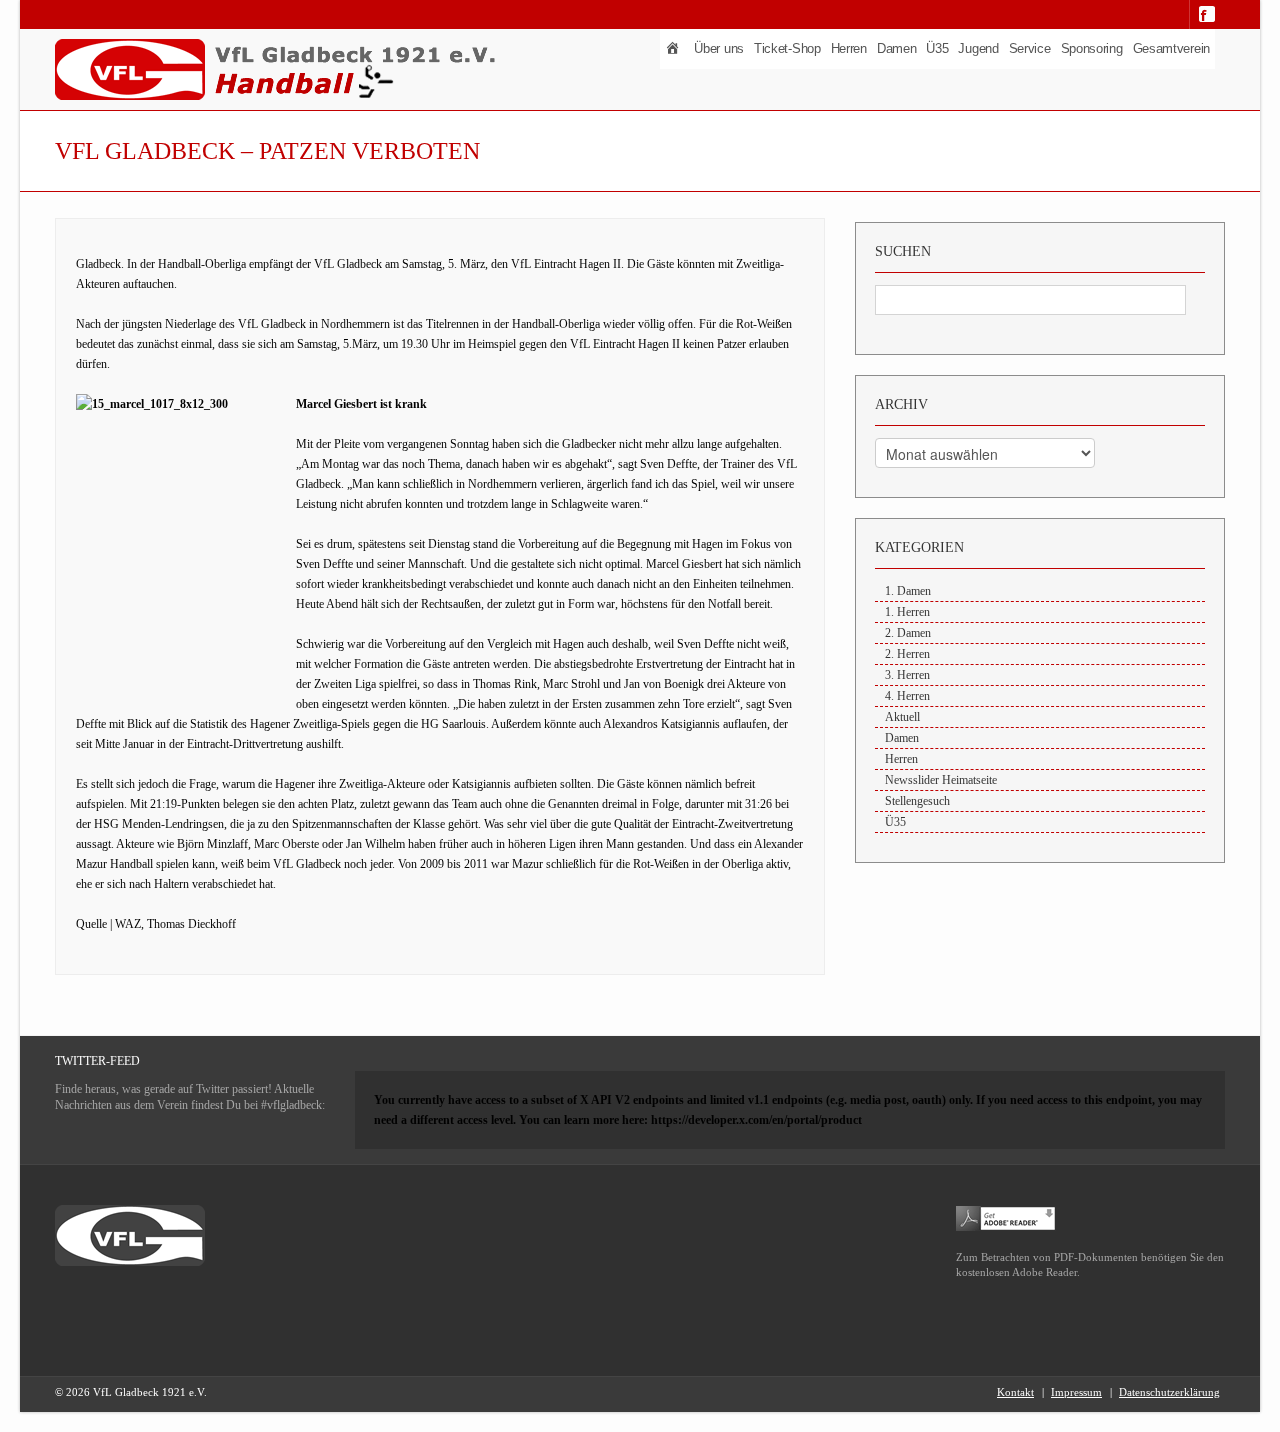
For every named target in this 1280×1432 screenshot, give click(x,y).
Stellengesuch (917, 801)
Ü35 (937, 48)
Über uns (719, 48)
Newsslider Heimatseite (941, 780)
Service (1030, 48)
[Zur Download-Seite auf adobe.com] (1006, 1217)
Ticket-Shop (787, 48)
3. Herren (907, 675)
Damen (897, 48)
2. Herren (907, 654)
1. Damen (908, 591)
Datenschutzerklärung (1169, 1392)
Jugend (978, 48)
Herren (849, 48)
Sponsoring (1092, 48)
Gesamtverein (1171, 48)
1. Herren (907, 612)
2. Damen (908, 633)
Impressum (1076, 1392)
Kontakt (1015, 1392)
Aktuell (902, 717)
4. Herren (907, 696)
